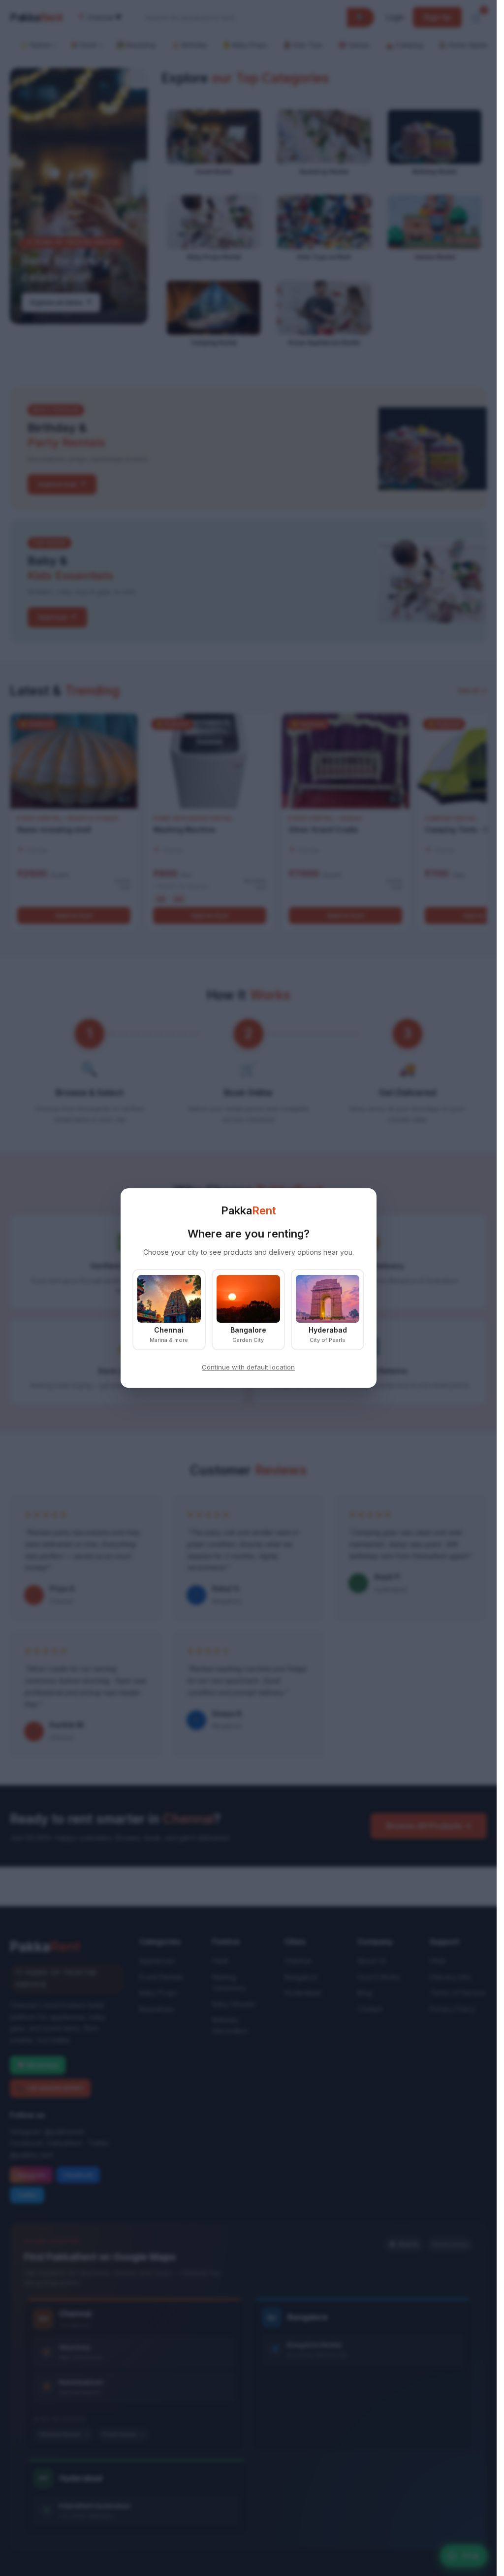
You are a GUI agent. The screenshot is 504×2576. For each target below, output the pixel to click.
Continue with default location (248, 1367)
